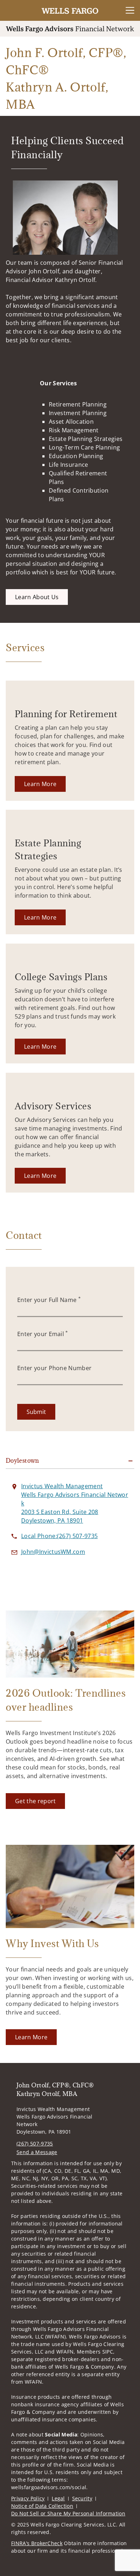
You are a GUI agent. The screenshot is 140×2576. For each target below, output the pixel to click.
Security (82, 2498)
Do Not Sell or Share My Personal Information (68, 2513)
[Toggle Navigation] (130, 10)
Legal (58, 2498)
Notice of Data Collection (42, 2506)
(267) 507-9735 (35, 2143)
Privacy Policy (28, 2498)
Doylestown (22, 1461)
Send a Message (37, 2152)
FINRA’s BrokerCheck (37, 2543)
